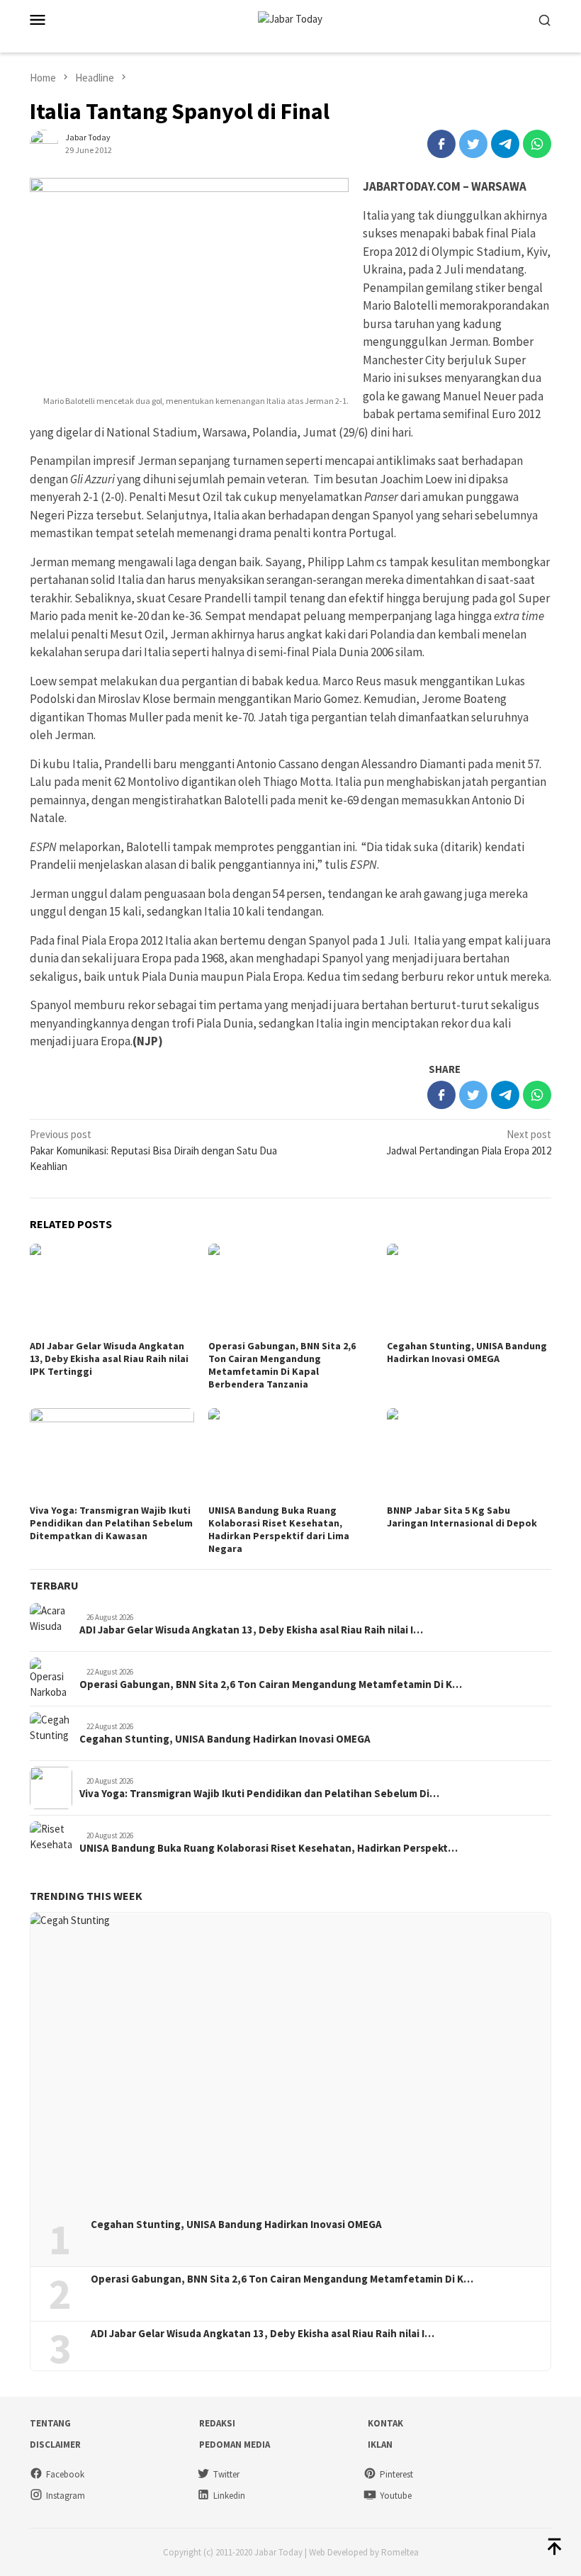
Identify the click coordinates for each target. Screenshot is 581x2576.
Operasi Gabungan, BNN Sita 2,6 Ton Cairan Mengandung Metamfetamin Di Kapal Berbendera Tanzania (282, 1365)
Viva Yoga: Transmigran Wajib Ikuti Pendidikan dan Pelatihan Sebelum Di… (259, 1794)
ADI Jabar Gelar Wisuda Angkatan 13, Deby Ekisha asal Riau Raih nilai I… (251, 1630)
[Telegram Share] (505, 144)
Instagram (66, 2496)
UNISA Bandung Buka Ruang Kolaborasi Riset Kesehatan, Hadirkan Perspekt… (269, 1848)
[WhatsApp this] (537, 144)
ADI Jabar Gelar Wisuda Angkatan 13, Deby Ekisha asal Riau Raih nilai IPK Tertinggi (109, 1359)
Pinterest (396, 2474)
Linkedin (229, 2496)
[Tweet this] (473, 144)
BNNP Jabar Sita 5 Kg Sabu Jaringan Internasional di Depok (462, 1517)
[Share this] (441, 144)
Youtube (396, 2496)
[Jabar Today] (290, 18)
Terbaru (54, 1585)
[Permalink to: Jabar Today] (44, 143)
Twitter (226, 2474)
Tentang (50, 2423)
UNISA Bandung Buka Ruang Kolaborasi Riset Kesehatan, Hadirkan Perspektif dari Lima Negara (279, 1529)
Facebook (65, 2474)
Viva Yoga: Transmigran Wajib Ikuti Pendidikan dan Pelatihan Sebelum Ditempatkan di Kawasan (111, 1523)
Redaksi (217, 2423)
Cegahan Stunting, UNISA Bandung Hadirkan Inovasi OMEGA (467, 1352)
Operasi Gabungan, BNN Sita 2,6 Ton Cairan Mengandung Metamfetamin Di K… (271, 1684)
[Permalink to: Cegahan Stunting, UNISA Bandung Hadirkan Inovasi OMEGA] (469, 1290)
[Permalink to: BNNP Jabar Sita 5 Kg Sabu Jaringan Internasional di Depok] (469, 1454)
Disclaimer (55, 2445)
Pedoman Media (235, 2445)
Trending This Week (86, 1896)
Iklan (380, 2445)
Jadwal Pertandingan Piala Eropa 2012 (469, 1142)
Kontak (385, 2423)
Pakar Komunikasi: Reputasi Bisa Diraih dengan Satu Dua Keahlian (153, 1150)
